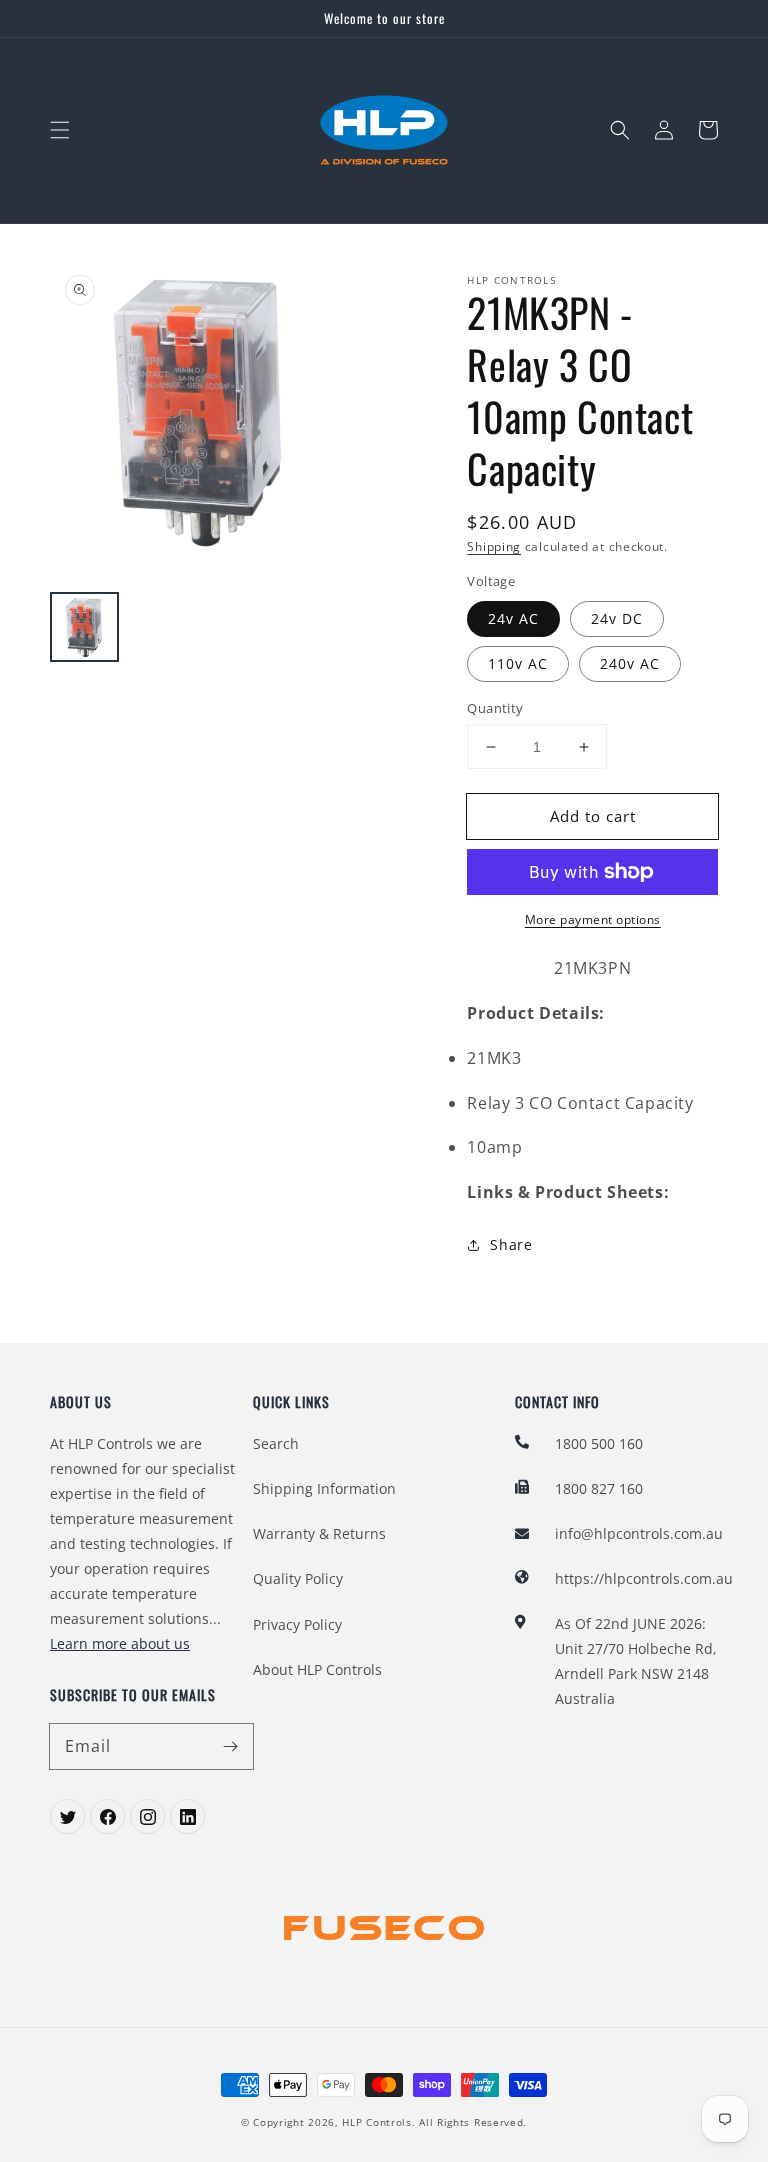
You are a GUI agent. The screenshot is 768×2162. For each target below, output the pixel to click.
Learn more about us (120, 1643)
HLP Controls (376, 2122)
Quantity (495, 708)
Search (276, 1443)
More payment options (593, 919)
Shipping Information (324, 1488)
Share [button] (511, 1244)
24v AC (513, 618)
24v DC (617, 618)
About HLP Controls (317, 1669)
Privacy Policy (297, 1624)
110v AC (518, 663)
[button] (60, 130)
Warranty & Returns (319, 1533)
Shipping (494, 546)
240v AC (630, 663)
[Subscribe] (231, 1746)
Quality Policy (298, 1578)
